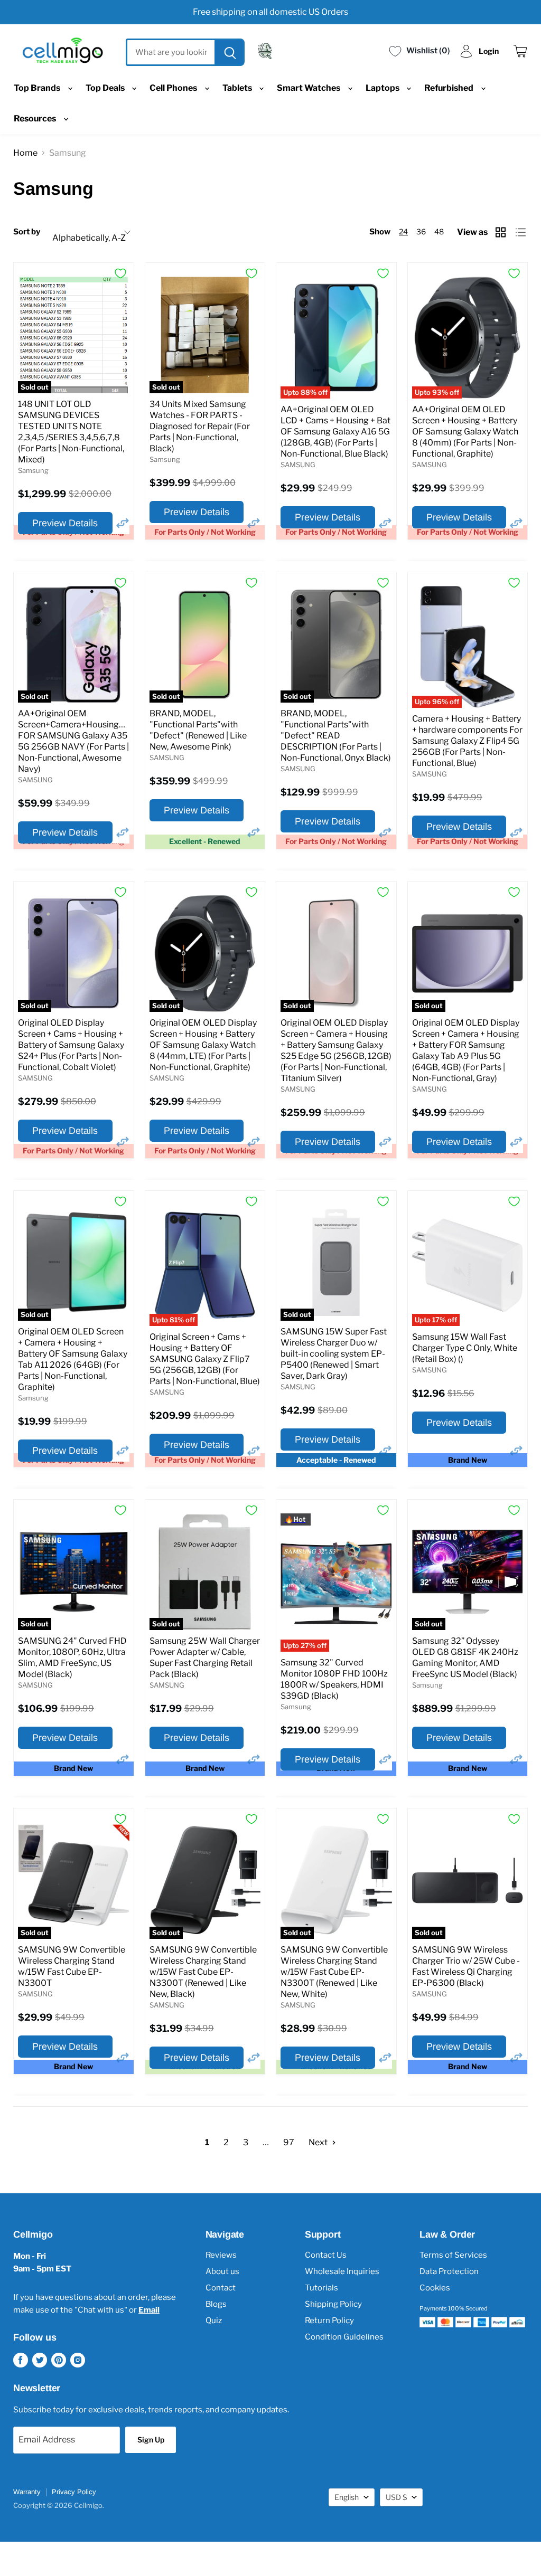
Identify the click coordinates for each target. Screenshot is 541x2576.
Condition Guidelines (344, 2337)
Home (25, 153)
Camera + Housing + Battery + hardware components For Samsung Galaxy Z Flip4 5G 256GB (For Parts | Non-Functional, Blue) (467, 741)
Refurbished (450, 88)
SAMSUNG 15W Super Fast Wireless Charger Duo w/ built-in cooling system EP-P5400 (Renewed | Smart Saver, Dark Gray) (334, 1354)
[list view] (522, 232)
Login (489, 51)
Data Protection (449, 2271)
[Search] (229, 52)
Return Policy (329, 2321)
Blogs (216, 2304)
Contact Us (326, 2255)
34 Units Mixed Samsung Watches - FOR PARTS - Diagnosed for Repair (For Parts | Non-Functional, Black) (200, 426)
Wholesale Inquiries (342, 2271)
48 (439, 231)
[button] (123, 523)
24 (403, 231)
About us (222, 2271)
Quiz (214, 2321)
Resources (36, 119)
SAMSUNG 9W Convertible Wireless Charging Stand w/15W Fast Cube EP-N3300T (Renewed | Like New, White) (334, 1972)
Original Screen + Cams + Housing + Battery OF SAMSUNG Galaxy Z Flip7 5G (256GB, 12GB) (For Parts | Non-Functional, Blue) (205, 1359)
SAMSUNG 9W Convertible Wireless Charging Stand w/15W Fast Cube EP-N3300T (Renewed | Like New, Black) (203, 1972)
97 (289, 2142)
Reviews (221, 2255)
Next (319, 2142)
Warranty (27, 2492)
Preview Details (65, 523)
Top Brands (38, 88)
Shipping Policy (333, 2304)
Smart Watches (309, 88)
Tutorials (321, 2288)
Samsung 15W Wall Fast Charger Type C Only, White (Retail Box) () (465, 1348)
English (347, 2497)
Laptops (383, 88)
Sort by (27, 232)
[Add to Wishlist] (120, 273)
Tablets (238, 88)
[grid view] (502, 232)
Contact (221, 2288)
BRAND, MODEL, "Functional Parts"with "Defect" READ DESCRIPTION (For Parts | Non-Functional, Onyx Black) (336, 736)
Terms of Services (453, 2255)
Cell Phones (174, 88)
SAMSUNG (298, 465)
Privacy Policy (74, 2492)
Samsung (33, 470)
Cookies (435, 2288)
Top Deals (106, 88)
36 (421, 231)
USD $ (396, 2497)
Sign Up (151, 2440)
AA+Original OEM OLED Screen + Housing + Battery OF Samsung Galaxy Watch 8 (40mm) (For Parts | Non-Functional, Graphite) (465, 432)
